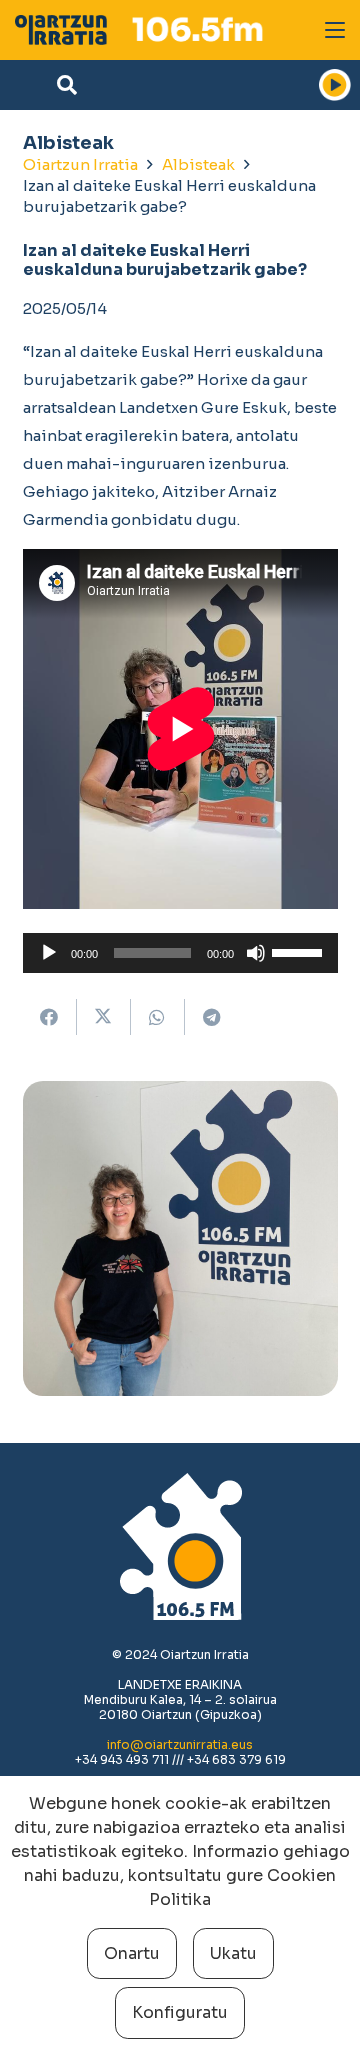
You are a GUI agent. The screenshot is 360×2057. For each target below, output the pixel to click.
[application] (180, 953)
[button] (335, 30)
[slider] (300, 951)
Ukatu (233, 1953)
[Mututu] (256, 953)
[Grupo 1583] (61, 30)
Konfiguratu (180, 2012)
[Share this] (50, 1017)
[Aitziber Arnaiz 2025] (180, 1238)
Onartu (132, 1953)
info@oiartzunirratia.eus (180, 1744)
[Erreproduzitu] (49, 953)
